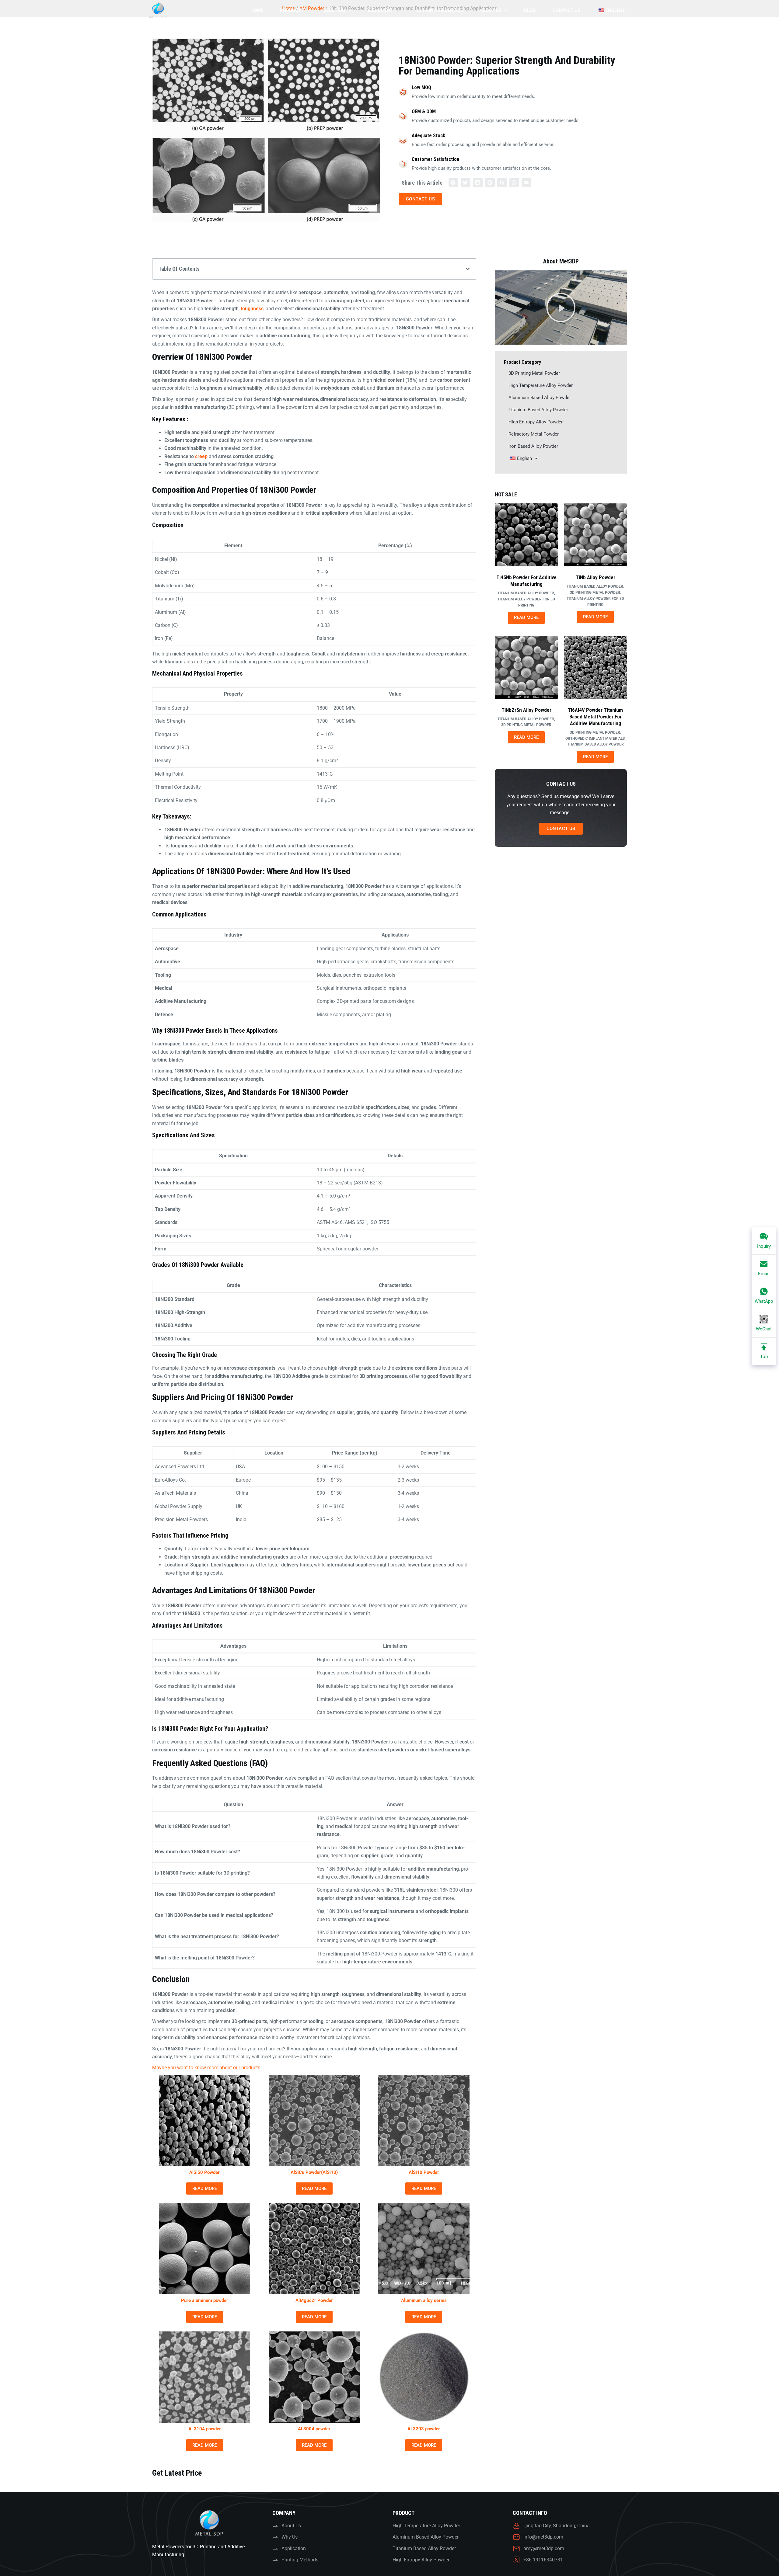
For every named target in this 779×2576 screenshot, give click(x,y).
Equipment (381, 10)
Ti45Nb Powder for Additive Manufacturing (526, 581)
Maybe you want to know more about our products (206, 2068)
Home (257, 10)
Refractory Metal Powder (534, 434)
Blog (530, 10)
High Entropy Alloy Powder (536, 422)
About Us (491, 10)
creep (201, 456)
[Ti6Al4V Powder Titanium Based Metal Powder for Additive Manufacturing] (595, 667)
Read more (205, 2188)
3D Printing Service (439, 10)
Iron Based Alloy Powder (533, 446)
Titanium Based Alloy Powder (538, 410)
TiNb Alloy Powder (596, 577)
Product (290, 10)
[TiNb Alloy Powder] (595, 535)
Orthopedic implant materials (595, 739)
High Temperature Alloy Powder (541, 385)
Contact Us (566, 10)
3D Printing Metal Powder (534, 373)
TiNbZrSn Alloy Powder (526, 710)
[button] (453, 183)
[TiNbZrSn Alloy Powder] (526, 667)
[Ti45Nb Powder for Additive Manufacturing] (526, 535)
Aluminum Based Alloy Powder (540, 398)
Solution (334, 10)
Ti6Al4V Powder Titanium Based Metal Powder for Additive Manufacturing (595, 717)
